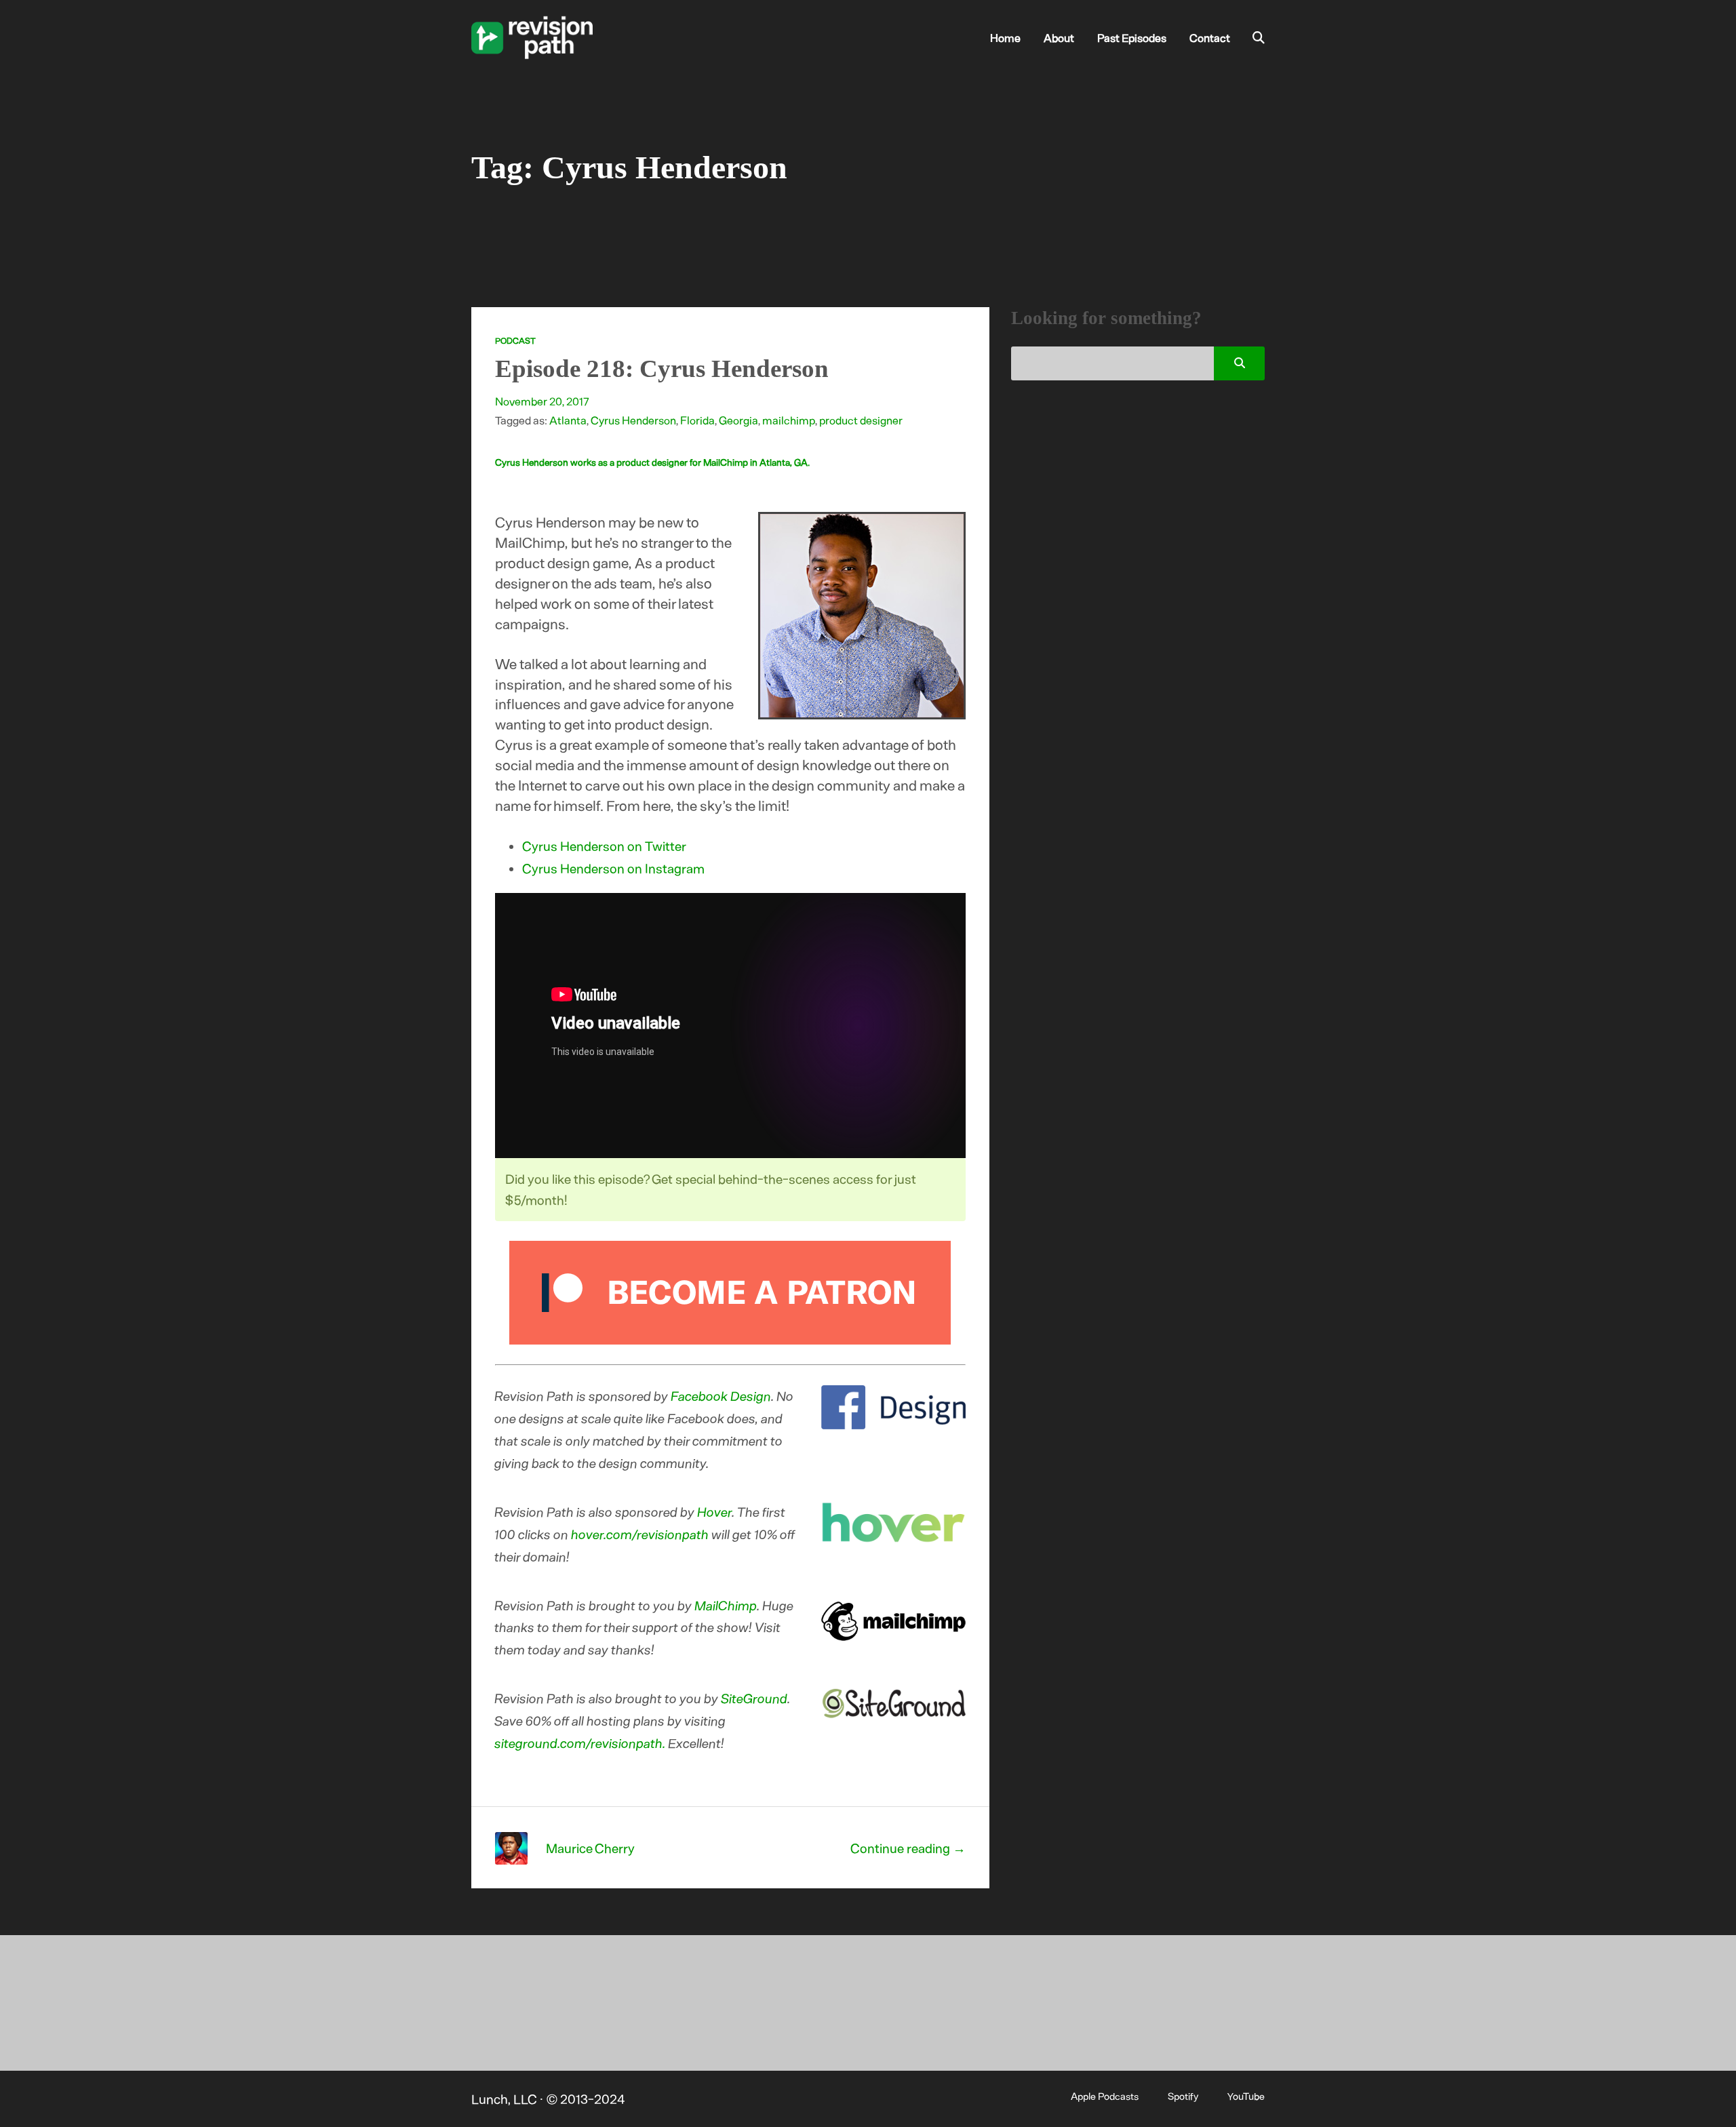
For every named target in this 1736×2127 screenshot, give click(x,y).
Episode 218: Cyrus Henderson (662, 369)
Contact (1210, 37)
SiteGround (755, 1698)
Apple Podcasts (1105, 2096)
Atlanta (568, 420)
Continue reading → (908, 1848)
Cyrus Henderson (633, 420)
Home (1005, 37)
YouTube (1246, 2096)
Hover (715, 1512)
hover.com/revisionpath (640, 1534)
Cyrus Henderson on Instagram (613, 868)
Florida (697, 420)
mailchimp (789, 420)
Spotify (1183, 2096)
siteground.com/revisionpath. (580, 1743)
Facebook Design (722, 1396)
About (1059, 37)
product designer (861, 420)
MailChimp (726, 1605)
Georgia (738, 420)
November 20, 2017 (542, 401)
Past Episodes (1132, 37)
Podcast (515, 340)
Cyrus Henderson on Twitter (604, 846)
